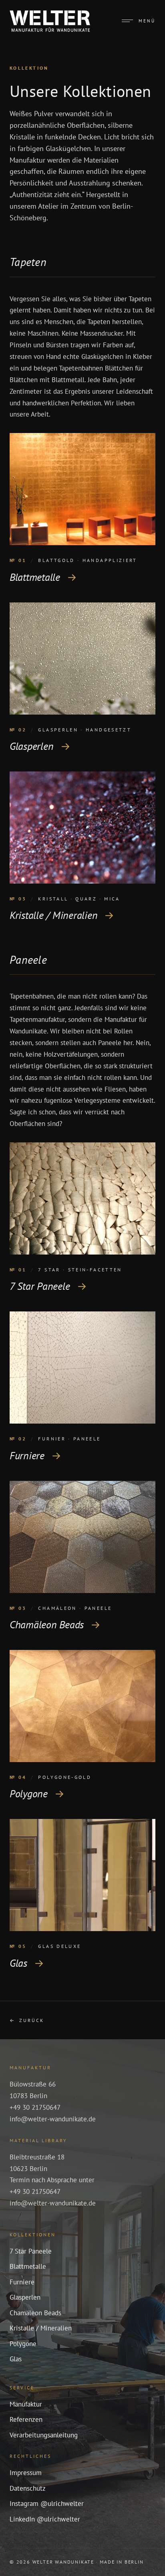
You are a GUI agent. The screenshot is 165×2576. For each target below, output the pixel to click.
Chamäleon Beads (35, 2313)
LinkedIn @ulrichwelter (45, 2519)
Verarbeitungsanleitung (44, 2435)
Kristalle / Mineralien (41, 2328)
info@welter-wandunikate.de (53, 2119)
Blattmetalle (28, 2266)
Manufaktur (26, 2404)
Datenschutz (28, 2488)
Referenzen (26, 2419)
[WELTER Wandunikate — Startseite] (50, 21)
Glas (16, 2359)
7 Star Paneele (31, 2251)
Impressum (26, 2473)
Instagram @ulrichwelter (47, 2503)
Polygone (23, 2344)
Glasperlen (25, 2297)
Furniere (22, 2282)
